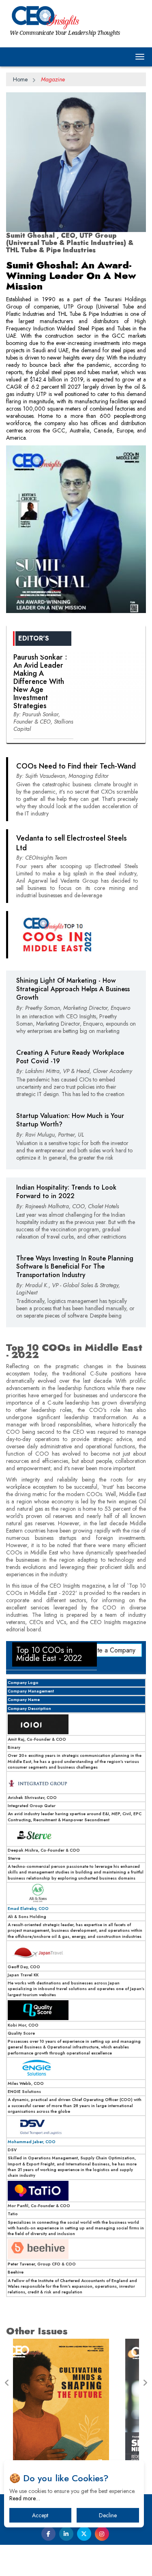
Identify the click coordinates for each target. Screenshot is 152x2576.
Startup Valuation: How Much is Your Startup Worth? (70, 1120)
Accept (40, 2515)
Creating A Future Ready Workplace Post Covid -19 (70, 1057)
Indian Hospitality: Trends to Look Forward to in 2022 (66, 1192)
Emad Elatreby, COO (28, 1909)
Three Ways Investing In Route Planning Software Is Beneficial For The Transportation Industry (75, 1267)
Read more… (25, 2498)
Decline (108, 2515)
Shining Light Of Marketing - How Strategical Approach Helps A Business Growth (73, 989)
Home (20, 79)
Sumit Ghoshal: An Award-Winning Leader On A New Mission (71, 276)
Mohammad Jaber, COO (32, 2142)
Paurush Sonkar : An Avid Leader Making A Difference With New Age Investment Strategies (40, 681)
